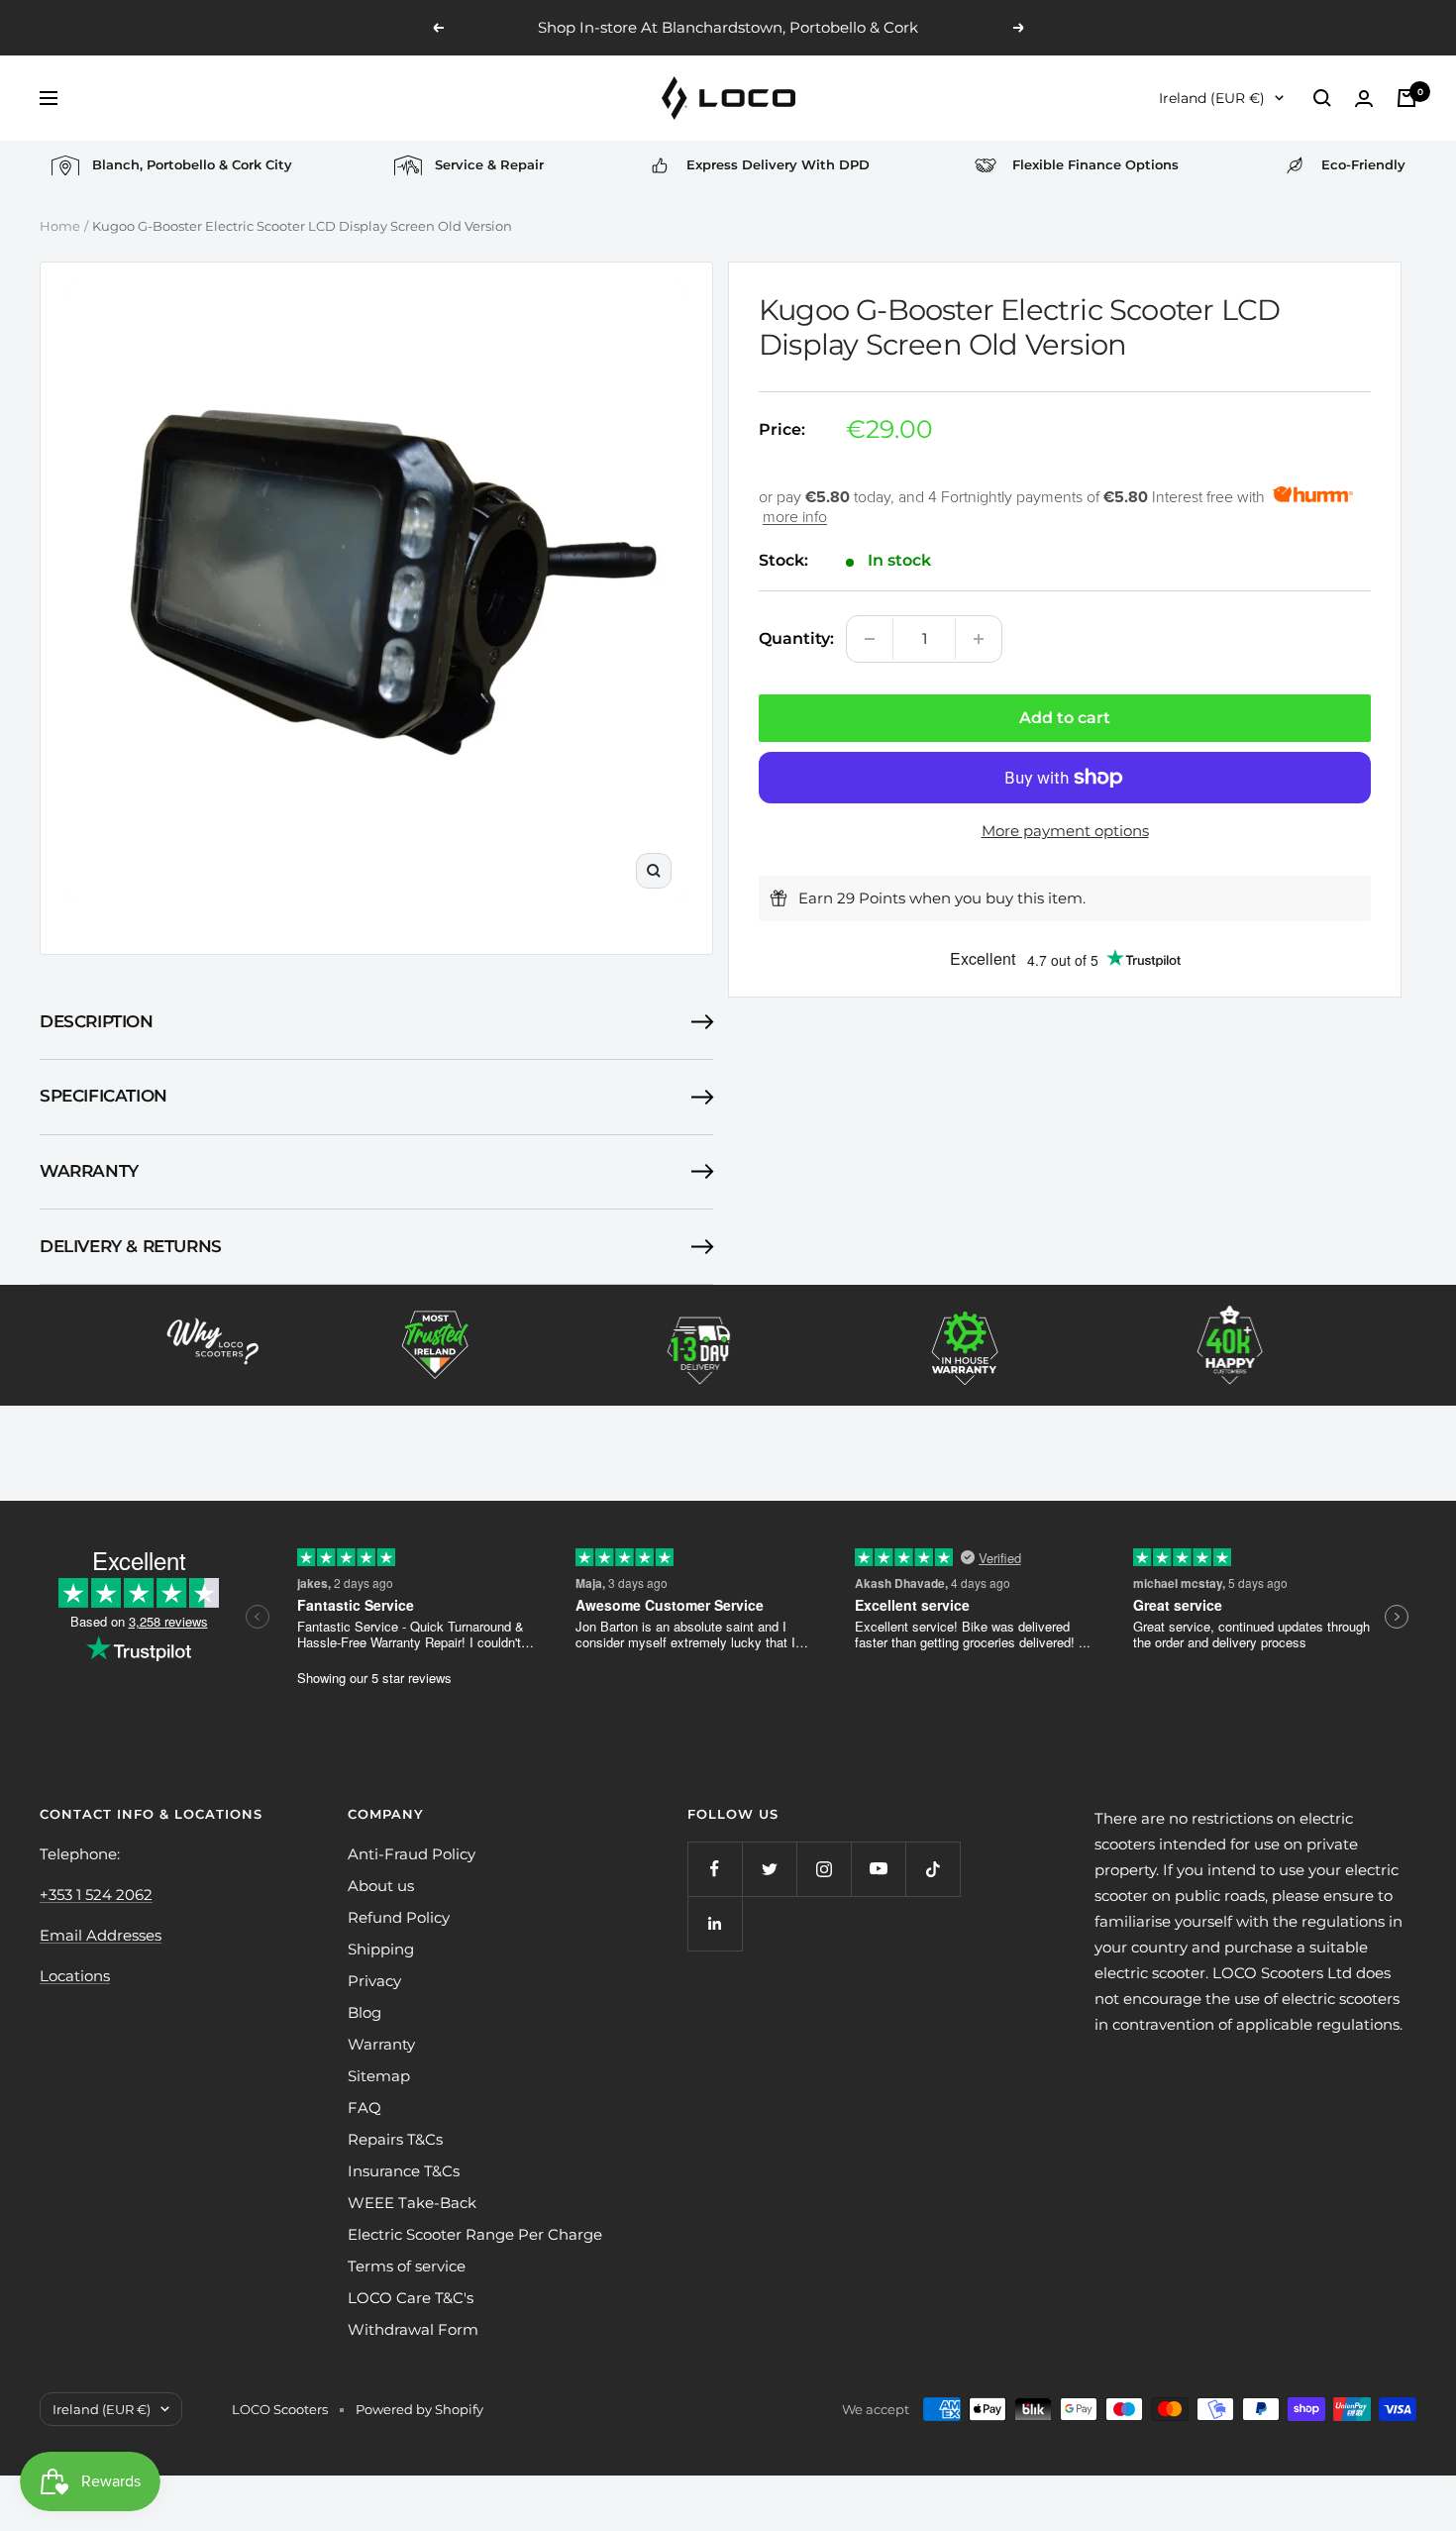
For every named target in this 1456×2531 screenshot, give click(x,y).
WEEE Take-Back (412, 2203)
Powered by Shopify (419, 2409)
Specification (104, 1096)
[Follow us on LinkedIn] (715, 1923)
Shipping (381, 1949)
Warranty (89, 1171)
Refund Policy (399, 1917)
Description (97, 1021)
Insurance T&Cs (404, 2171)
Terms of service (407, 2266)
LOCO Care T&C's (411, 2298)
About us (381, 1886)
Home (60, 226)
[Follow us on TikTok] (933, 1869)
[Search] (1322, 98)
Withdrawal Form (413, 2329)
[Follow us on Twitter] (769, 1869)
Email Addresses (101, 1935)
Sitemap (379, 2076)
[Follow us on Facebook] (715, 1869)
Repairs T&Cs (395, 2139)
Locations (75, 1976)
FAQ (364, 2108)
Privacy (374, 1981)
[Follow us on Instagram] (824, 1869)
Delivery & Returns (131, 1246)
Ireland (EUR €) (1212, 98)
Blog (364, 2012)
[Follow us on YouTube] (878, 1869)
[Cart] (1406, 98)
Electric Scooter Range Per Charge (475, 2234)
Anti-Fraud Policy (412, 1854)
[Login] (1364, 99)
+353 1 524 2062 (96, 1895)
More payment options (1065, 831)
